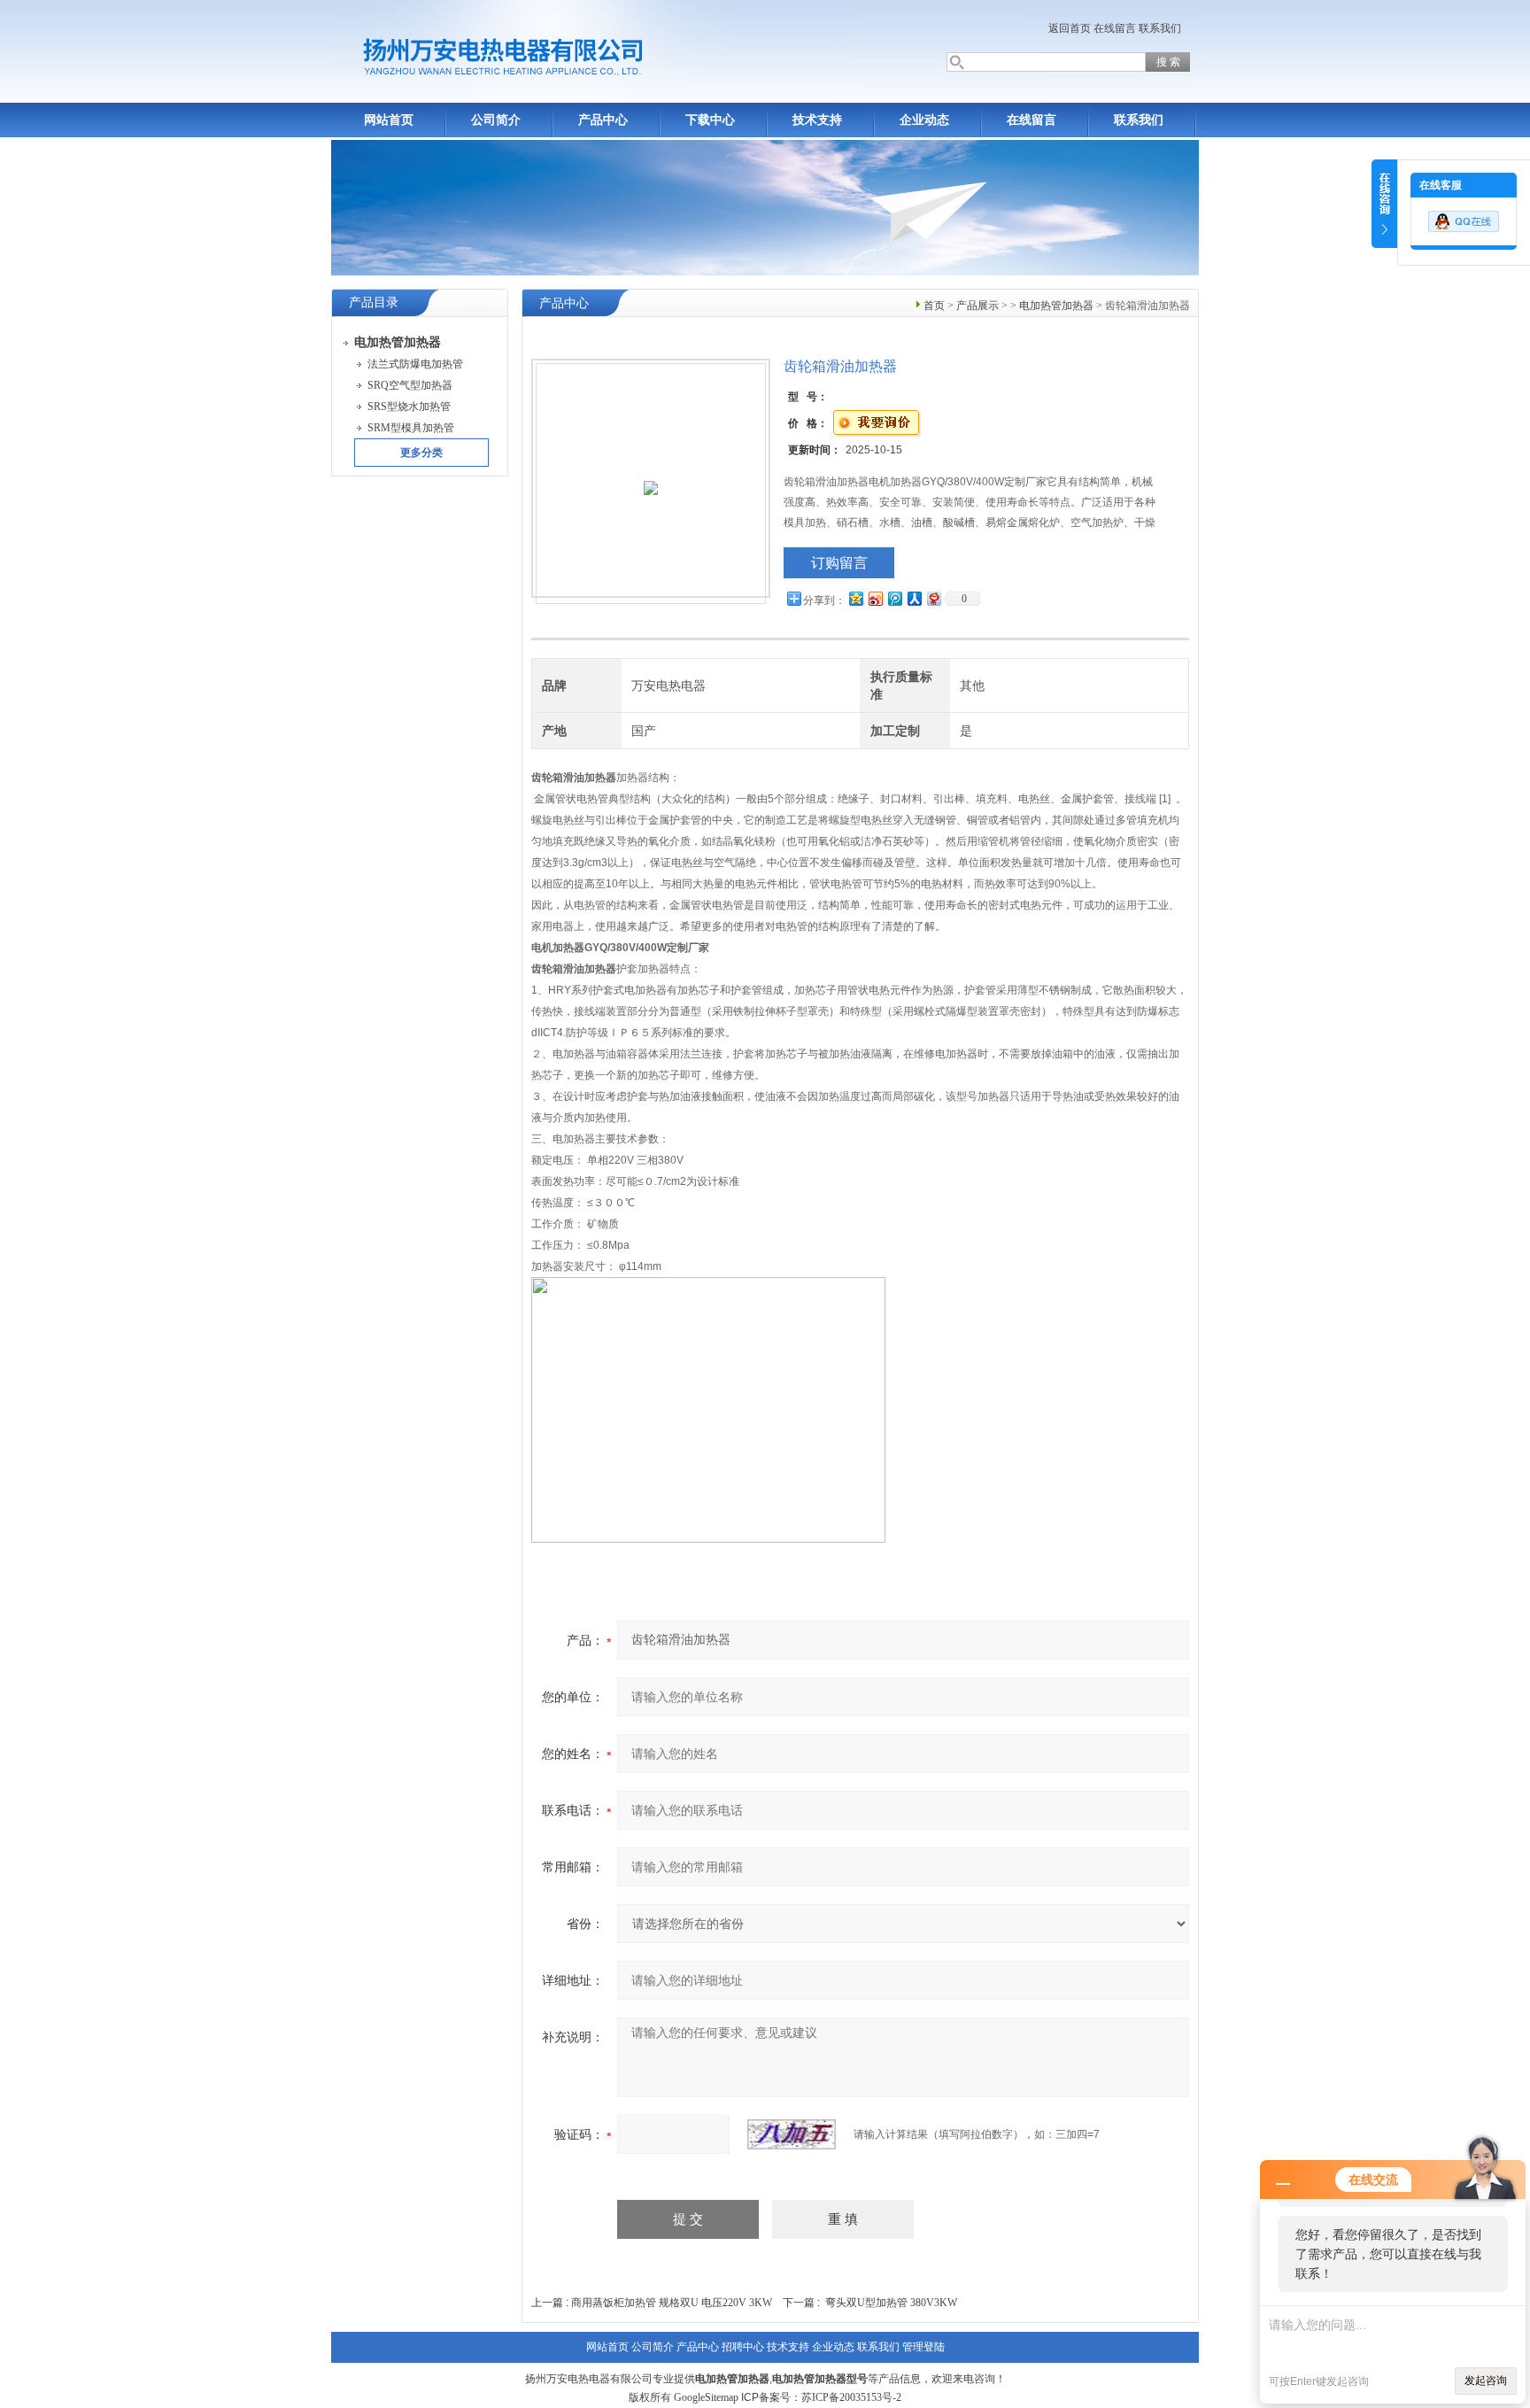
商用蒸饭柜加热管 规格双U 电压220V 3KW (672, 2303)
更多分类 (421, 453)
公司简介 (496, 120)
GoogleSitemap (706, 2397)
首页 (934, 306)
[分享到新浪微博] (875, 598)
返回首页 (1070, 28)
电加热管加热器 (1056, 306)
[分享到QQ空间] (855, 598)
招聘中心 (743, 2347)
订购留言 (839, 563)
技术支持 (817, 120)
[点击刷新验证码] (792, 2134)
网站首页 (389, 120)
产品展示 (977, 306)
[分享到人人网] (914, 598)
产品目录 (374, 302)
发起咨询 (1486, 2381)
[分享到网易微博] (933, 598)
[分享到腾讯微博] (894, 598)
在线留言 (1115, 28)
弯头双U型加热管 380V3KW (891, 2303)
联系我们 (1160, 28)
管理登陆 (923, 2347)
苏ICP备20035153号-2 (851, 2397)
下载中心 (710, 120)
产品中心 (603, 120)
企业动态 (924, 120)
